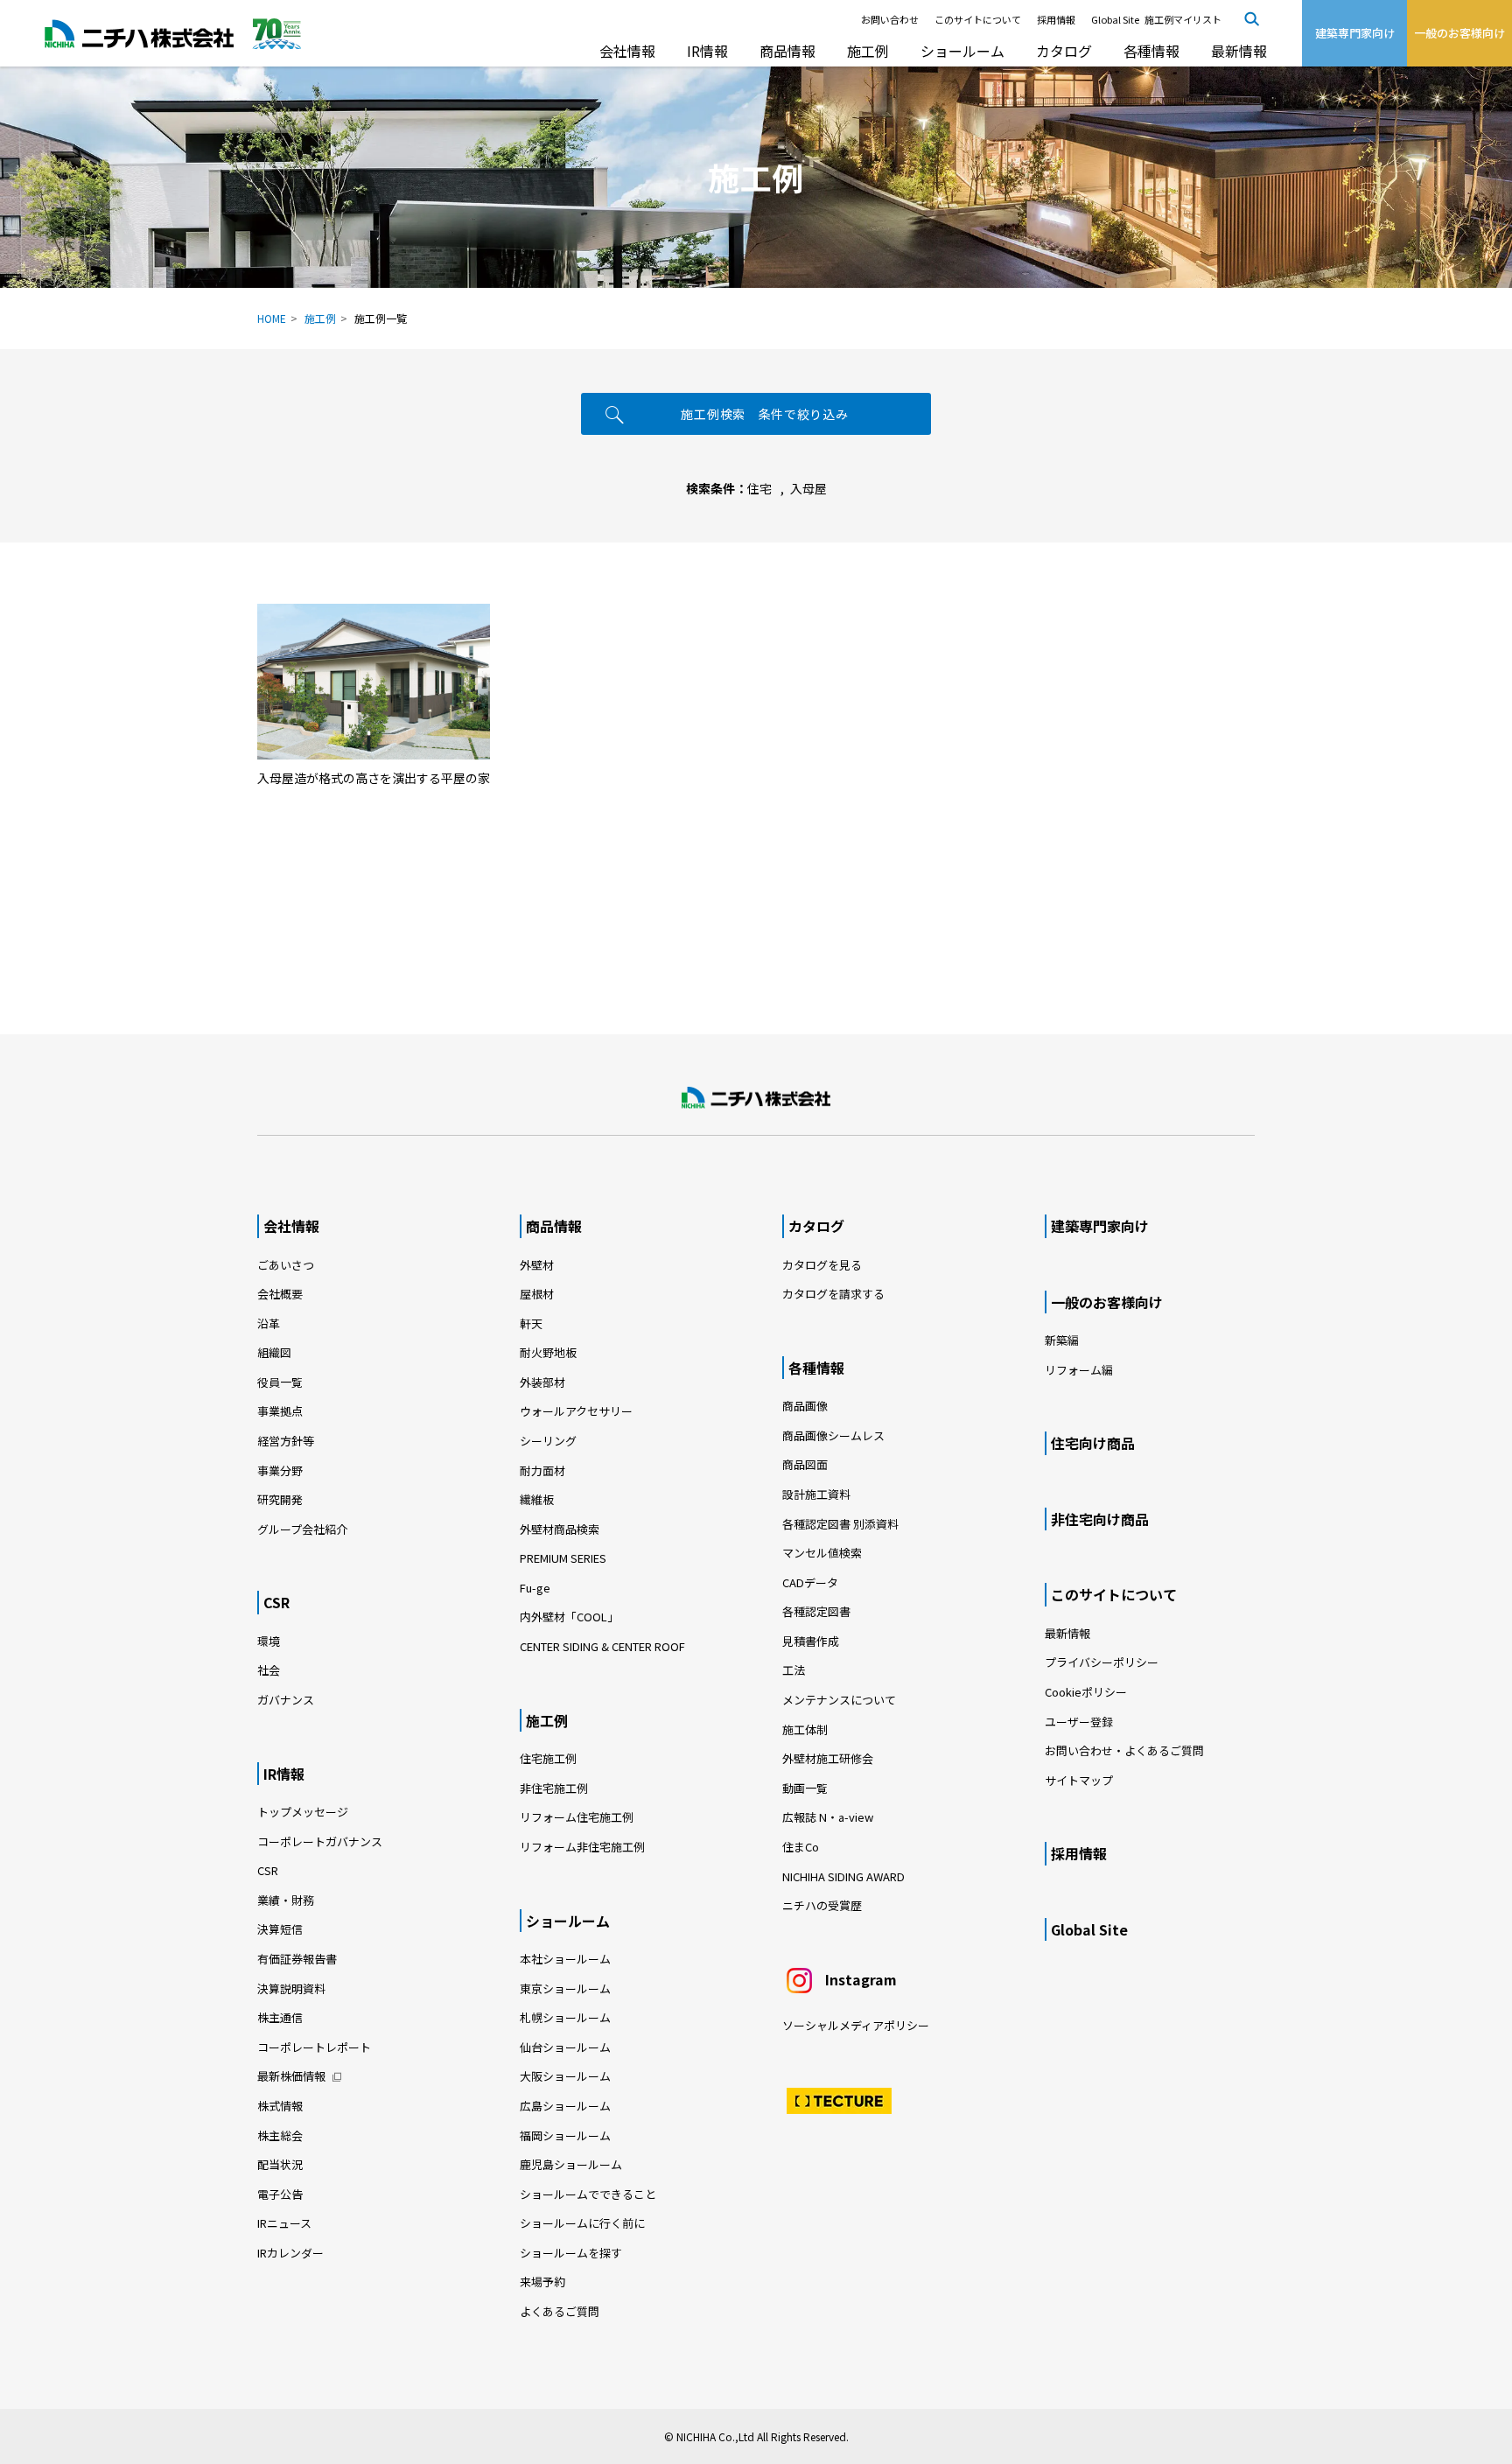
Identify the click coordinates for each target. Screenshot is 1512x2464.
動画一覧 (811, 1788)
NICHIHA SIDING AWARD (843, 1876)
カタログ (1064, 51)
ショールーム (962, 51)
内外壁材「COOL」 (569, 1617)
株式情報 (280, 2106)
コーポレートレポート (314, 2047)
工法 (794, 1670)
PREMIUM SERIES (563, 1558)
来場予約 (542, 2282)
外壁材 (537, 1265)
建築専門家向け (1100, 1226)
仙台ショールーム (565, 2047)
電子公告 (280, 2194)
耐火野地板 (548, 1352)
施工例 (868, 51)
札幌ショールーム (565, 2017)
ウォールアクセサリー (576, 1411)
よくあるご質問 (560, 2311)
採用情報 (1056, 19)
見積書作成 (811, 1641)
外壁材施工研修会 (828, 1758)
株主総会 (280, 2135)
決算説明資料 (291, 1988)
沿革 (269, 1323)
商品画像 (805, 1406)
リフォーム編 (1079, 1370)
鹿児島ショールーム (571, 2164)
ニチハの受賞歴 (822, 1905)
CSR (276, 1602)
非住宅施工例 (554, 1788)
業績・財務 (286, 1900)
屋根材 (537, 1294)
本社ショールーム (565, 1959)
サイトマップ (1079, 1780)
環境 (269, 1641)
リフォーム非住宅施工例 (582, 1847)
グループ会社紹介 (302, 1529)
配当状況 (280, 2164)
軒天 (531, 1323)
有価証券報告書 (297, 1959)
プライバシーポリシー (1102, 1662)
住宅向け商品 (1093, 1443)
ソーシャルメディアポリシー (856, 2025)
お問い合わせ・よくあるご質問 (1124, 1750)
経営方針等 (286, 1441)
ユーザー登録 (1079, 1722)
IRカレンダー (290, 2253)
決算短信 (280, 1929)
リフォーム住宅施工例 (577, 1817)
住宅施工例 (548, 1758)
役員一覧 (280, 1382)
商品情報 (787, 51)
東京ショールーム (565, 1988)
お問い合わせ (890, 19)
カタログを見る (822, 1265)
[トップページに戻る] (756, 1098)
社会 (269, 1670)
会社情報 (627, 51)
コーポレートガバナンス (320, 1841)
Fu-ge (535, 1588)
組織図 (274, 1352)
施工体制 (805, 1729)
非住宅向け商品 (1100, 1519)
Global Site (1115, 19)
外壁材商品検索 (560, 1529)
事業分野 (280, 1470)
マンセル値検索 (822, 1553)
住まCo (801, 1847)
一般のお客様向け (1107, 1302)
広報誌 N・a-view (828, 1817)
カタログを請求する (833, 1294)
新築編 (1062, 1340)
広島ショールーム (565, 2106)
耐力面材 (542, 1470)
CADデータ (810, 1582)
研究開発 (280, 1499)
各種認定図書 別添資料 (840, 1524)
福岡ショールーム (565, 2135)
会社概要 (280, 1294)
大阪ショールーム (565, 2076)
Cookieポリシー (1086, 1692)
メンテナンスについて (839, 1700)
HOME (272, 318)
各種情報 (1151, 51)
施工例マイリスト (1183, 19)
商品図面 (805, 1464)
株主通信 (280, 2017)
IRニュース (284, 2223)
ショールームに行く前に (582, 2223)
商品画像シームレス (833, 1435)
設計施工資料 (816, 1494)
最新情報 (1239, 51)
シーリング (548, 1441)
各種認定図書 (816, 1611)
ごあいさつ (286, 1265)
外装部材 (542, 1382)
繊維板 (537, 1499)
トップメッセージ (303, 1812)
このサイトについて (978, 19)
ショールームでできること (588, 2194)
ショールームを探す (571, 2253)
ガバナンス (286, 1700)
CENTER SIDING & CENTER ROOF (602, 1646)
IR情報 (707, 51)
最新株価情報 (291, 2076)
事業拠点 (280, 1411)
